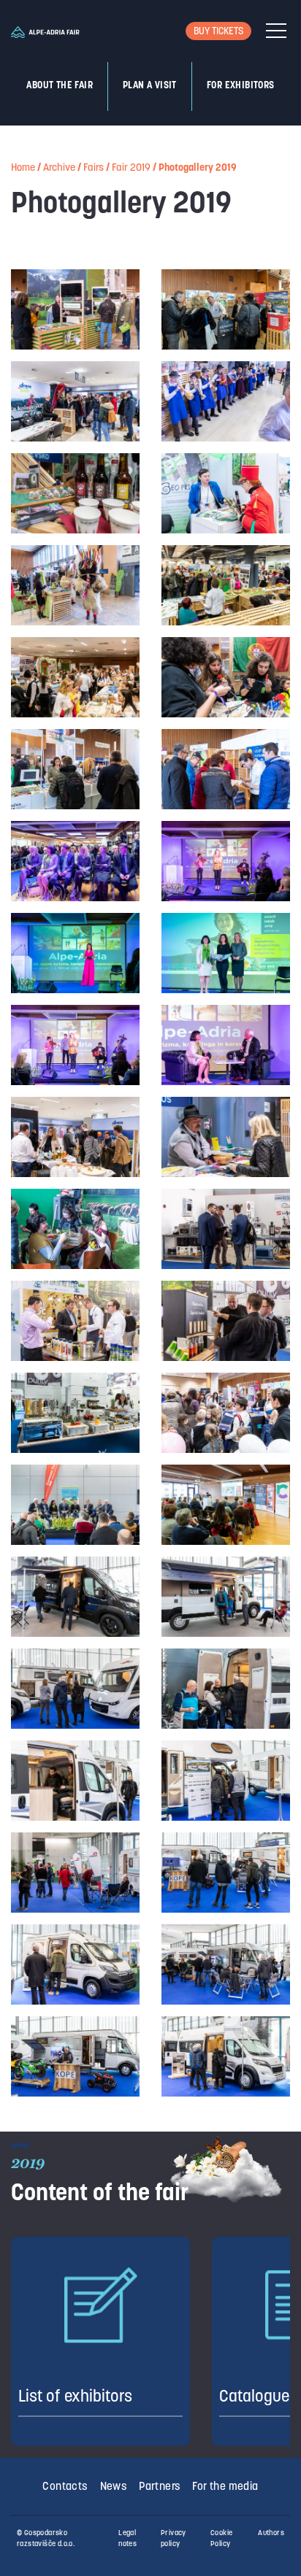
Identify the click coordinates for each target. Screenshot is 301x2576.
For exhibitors (241, 86)
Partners (160, 2487)
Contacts (65, 2487)
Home (23, 168)
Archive (59, 168)
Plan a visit (150, 86)
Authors (271, 2533)
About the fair (60, 86)
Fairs (94, 168)
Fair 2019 (131, 168)
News (114, 2487)
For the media (225, 2487)
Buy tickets (218, 32)
